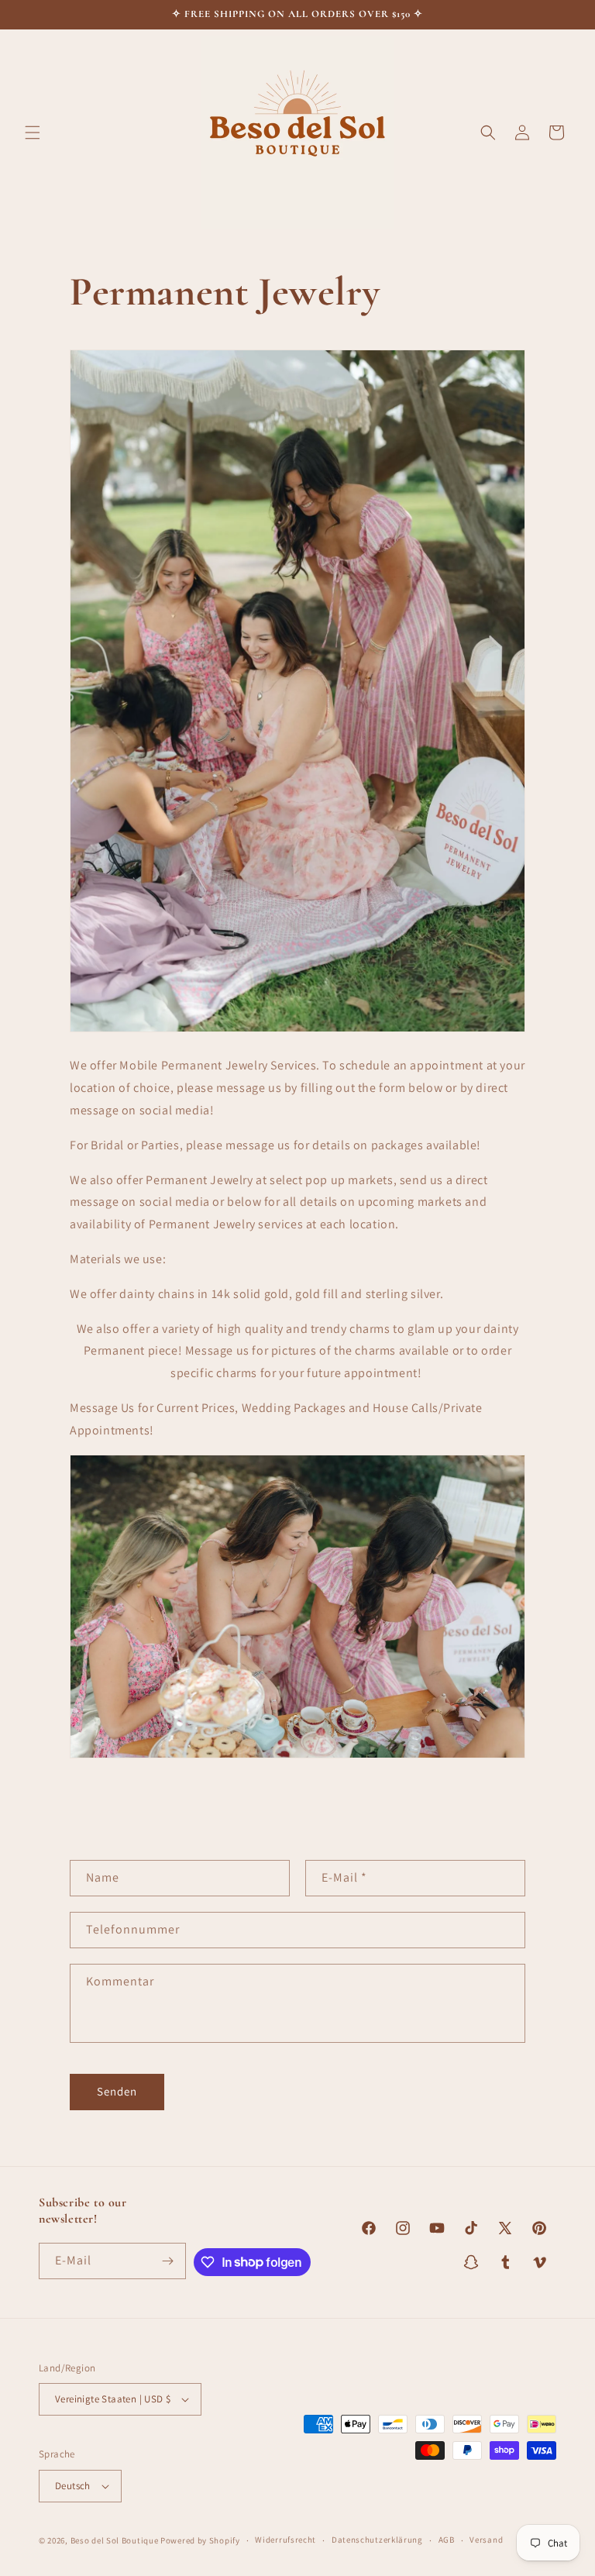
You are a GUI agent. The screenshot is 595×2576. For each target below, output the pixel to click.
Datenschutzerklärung (377, 2540)
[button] (33, 133)
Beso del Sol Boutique (115, 2540)
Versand (486, 2540)
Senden (117, 2091)
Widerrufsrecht (285, 2540)
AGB (447, 2540)
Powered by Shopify (200, 2540)
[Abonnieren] (168, 2261)
